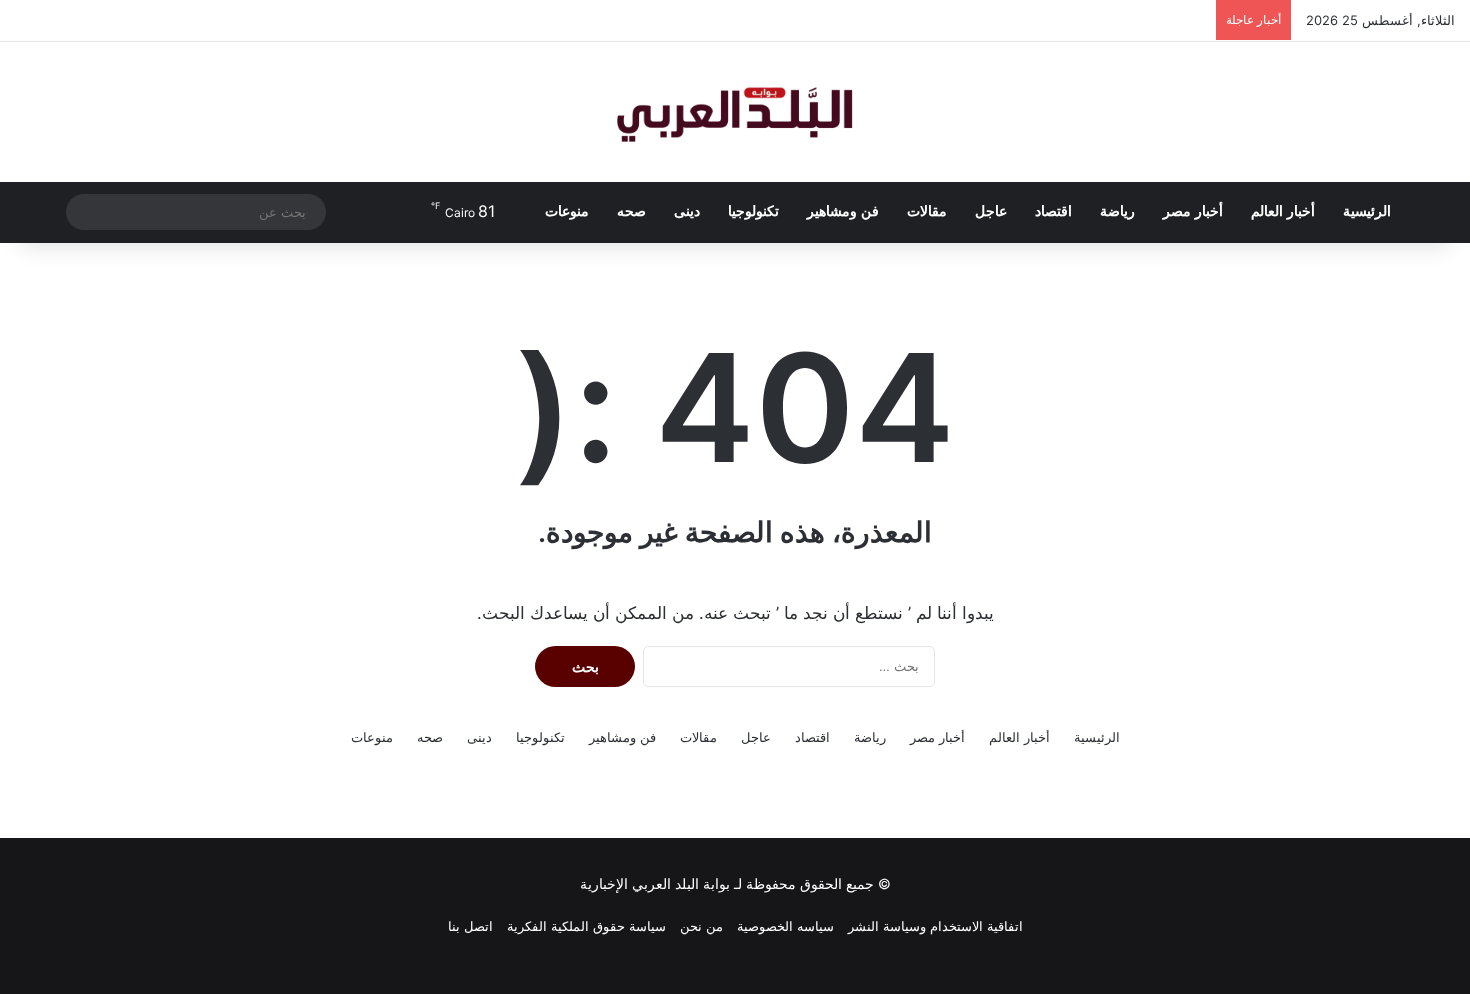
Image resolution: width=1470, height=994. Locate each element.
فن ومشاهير (843, 211)
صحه (631, 211)
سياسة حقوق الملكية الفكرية (586, 926)
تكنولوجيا (753, 211)
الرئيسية (1367, 211)
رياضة (1117, 211)
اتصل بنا (470, 926)
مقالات (927, 211)
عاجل (991, 211)
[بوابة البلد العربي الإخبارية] (735, 112)
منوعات (567, 211)
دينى (687, 211)
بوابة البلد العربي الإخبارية (655, 883)
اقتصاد (1053, 211)
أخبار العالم (1283, 211)
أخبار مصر (1193, 211)
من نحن (701, 926)
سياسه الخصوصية (785, 926)
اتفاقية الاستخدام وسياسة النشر (935, 926)
